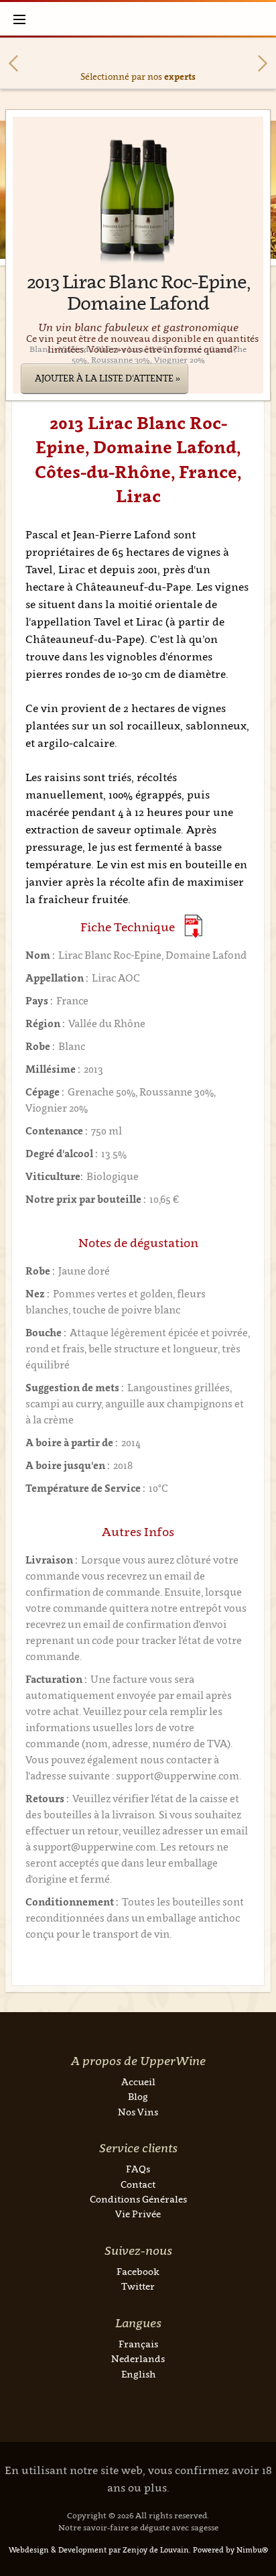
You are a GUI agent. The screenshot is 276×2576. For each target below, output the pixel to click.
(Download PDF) (193, 926)
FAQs (138, 2169)
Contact (138, 2184)
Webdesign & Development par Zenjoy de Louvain (99, 2550)
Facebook (138, 2271)
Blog (138, 2096)
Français (138, 2344)
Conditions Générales (138, 2199)
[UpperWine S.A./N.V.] (138, 19)
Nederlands (138, 2358)
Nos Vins (138, 2112)
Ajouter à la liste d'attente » (108, 378)
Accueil (138, 2082)
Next (263, 63)
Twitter (138, 2286)
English (138, 2374)
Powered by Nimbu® (230, 2550)
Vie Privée (138, 2214)
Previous (13, 63)
